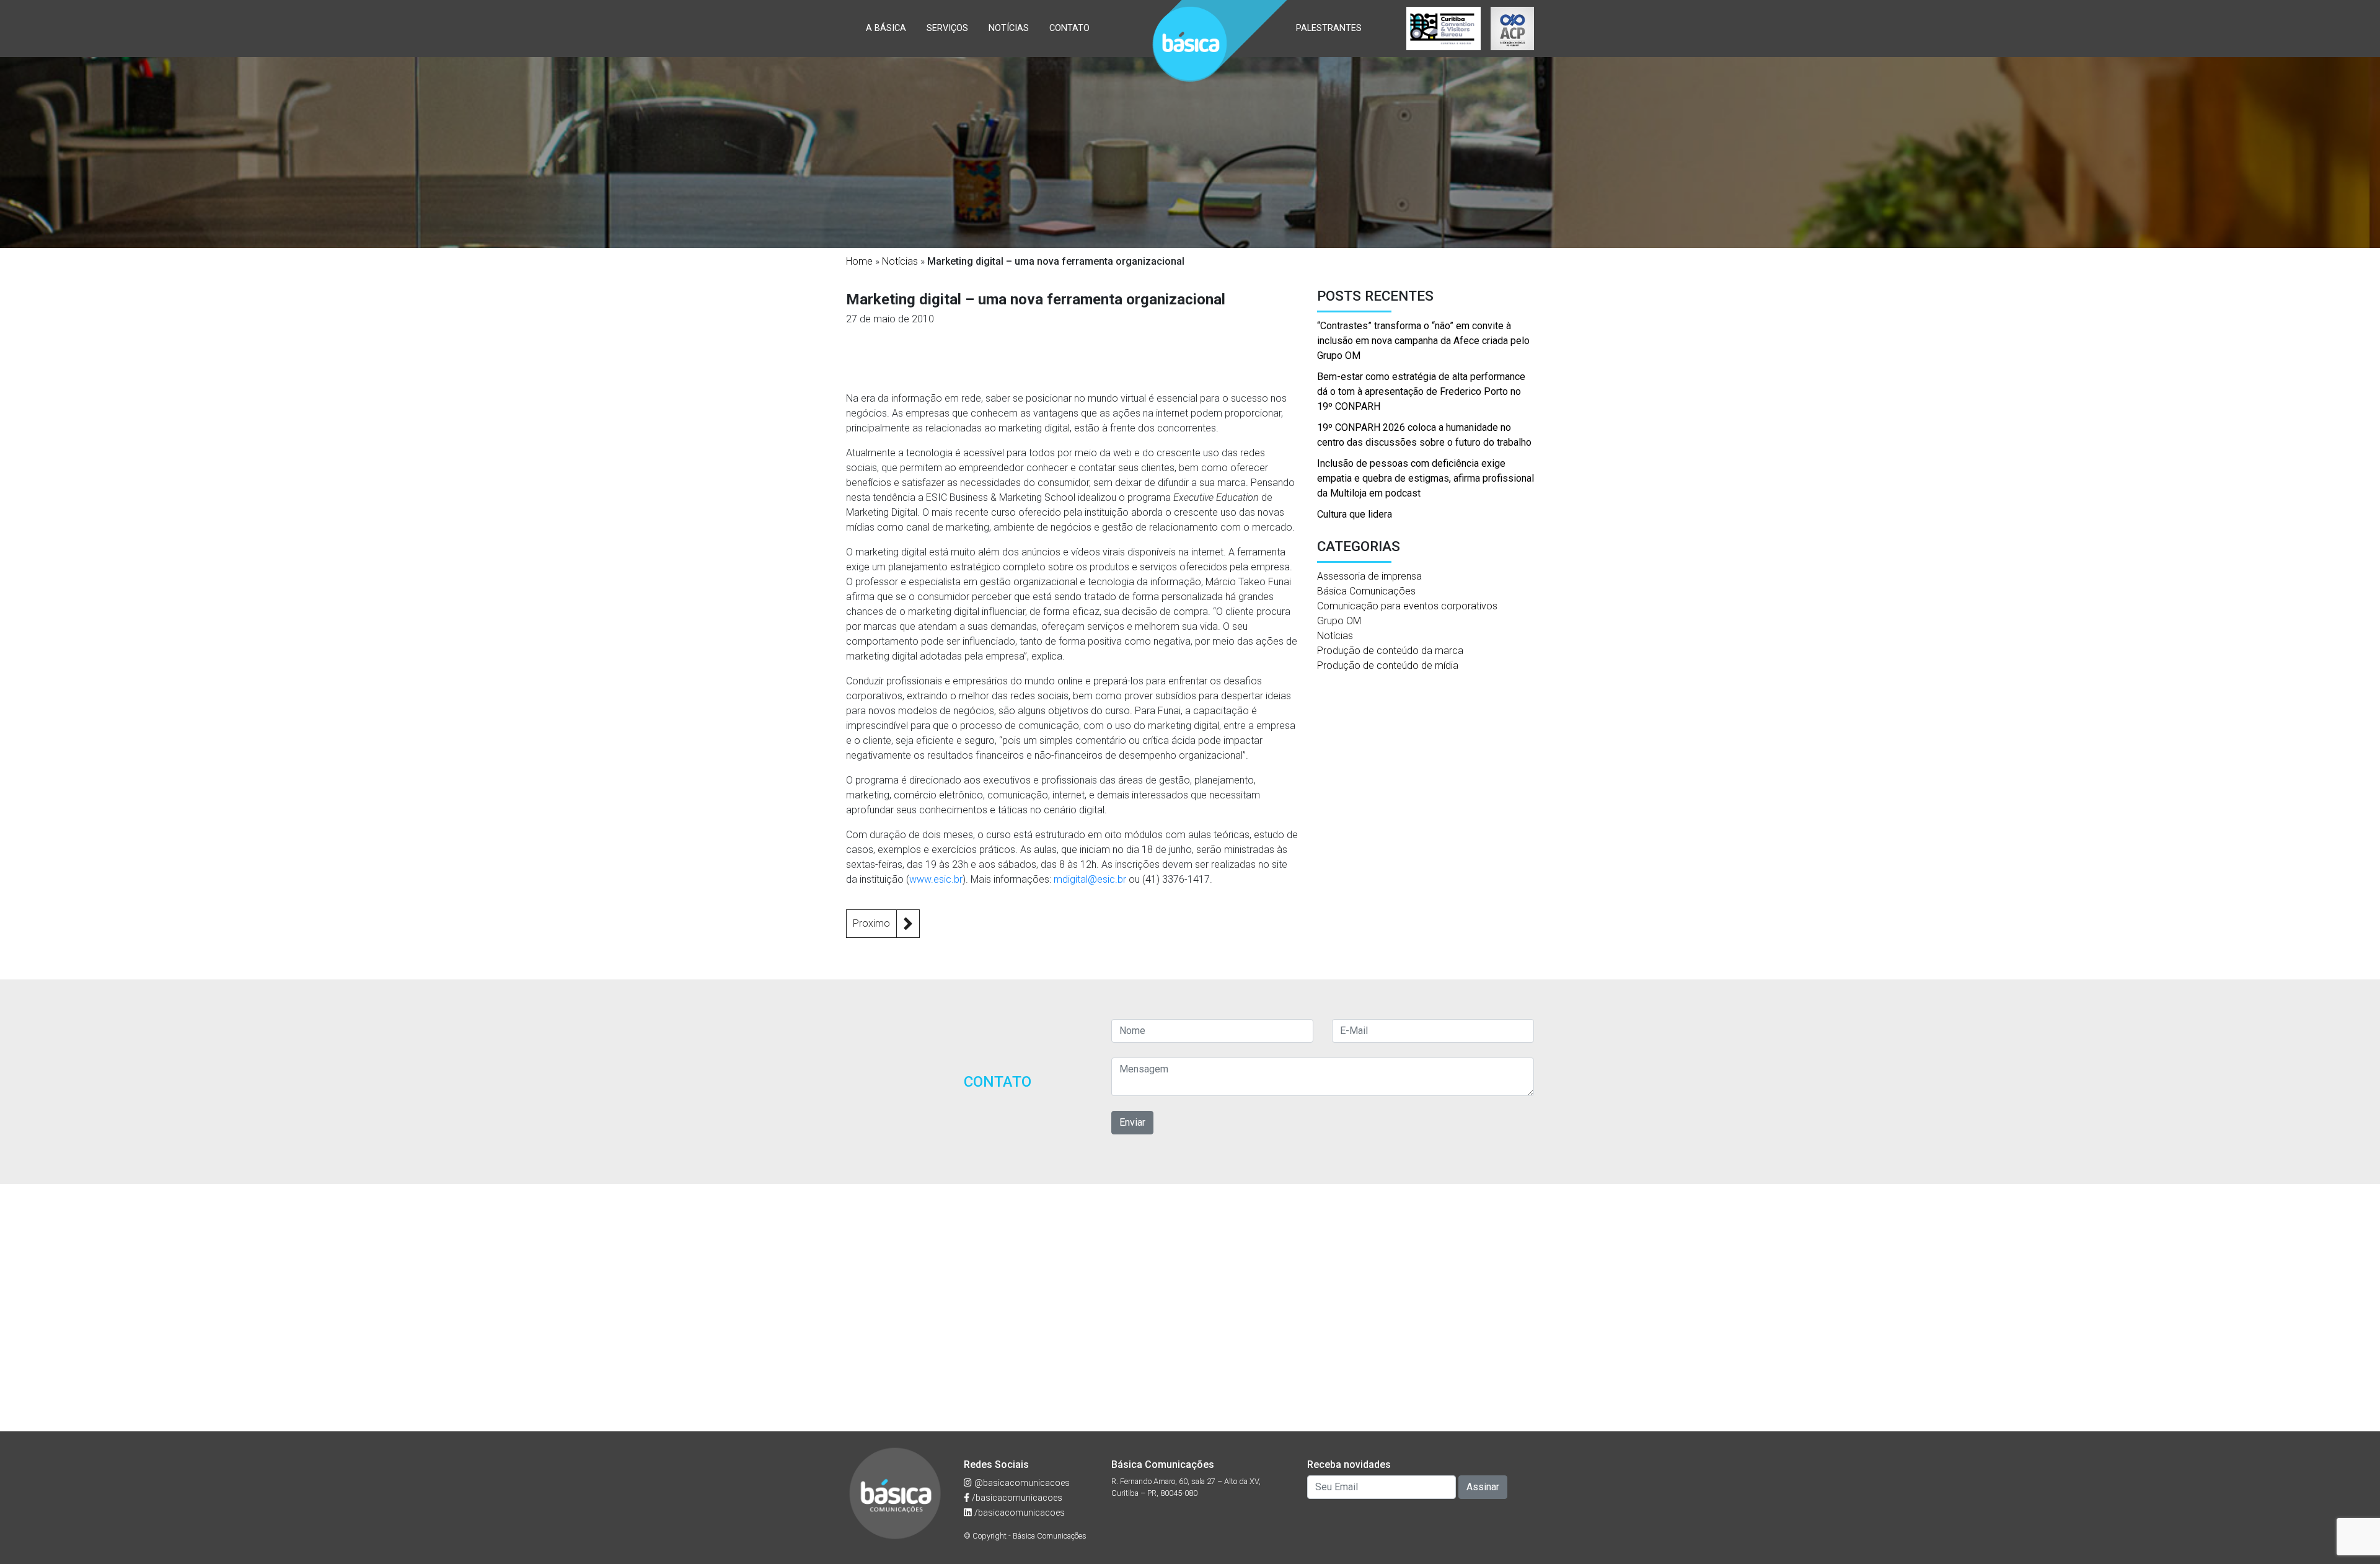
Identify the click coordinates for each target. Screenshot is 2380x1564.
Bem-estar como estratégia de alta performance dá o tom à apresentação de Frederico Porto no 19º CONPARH (1421, 391)
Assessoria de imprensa (1369, 576)
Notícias (1009, 28)
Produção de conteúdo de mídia (1388, 665)
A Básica (886, 28)
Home (859, 261)
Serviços (947, 28)
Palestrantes (1329, 28)
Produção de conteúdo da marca (1390, 651)
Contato (1069, 28)
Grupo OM (1339, 621)
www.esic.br (936, 879)
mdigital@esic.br (1090, 879)
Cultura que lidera (1355, 514)
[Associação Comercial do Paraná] (1512, 29)
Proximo (871, 923)
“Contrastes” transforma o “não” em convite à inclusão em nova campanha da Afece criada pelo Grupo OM (1423, 341)
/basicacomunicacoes (1016, 1498)
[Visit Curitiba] (1443, 29)
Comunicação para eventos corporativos (1407, 606)
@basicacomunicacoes (1021, 1483)
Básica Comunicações (1366, 591)
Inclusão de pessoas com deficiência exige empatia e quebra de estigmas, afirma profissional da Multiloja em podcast (1426, 478)
